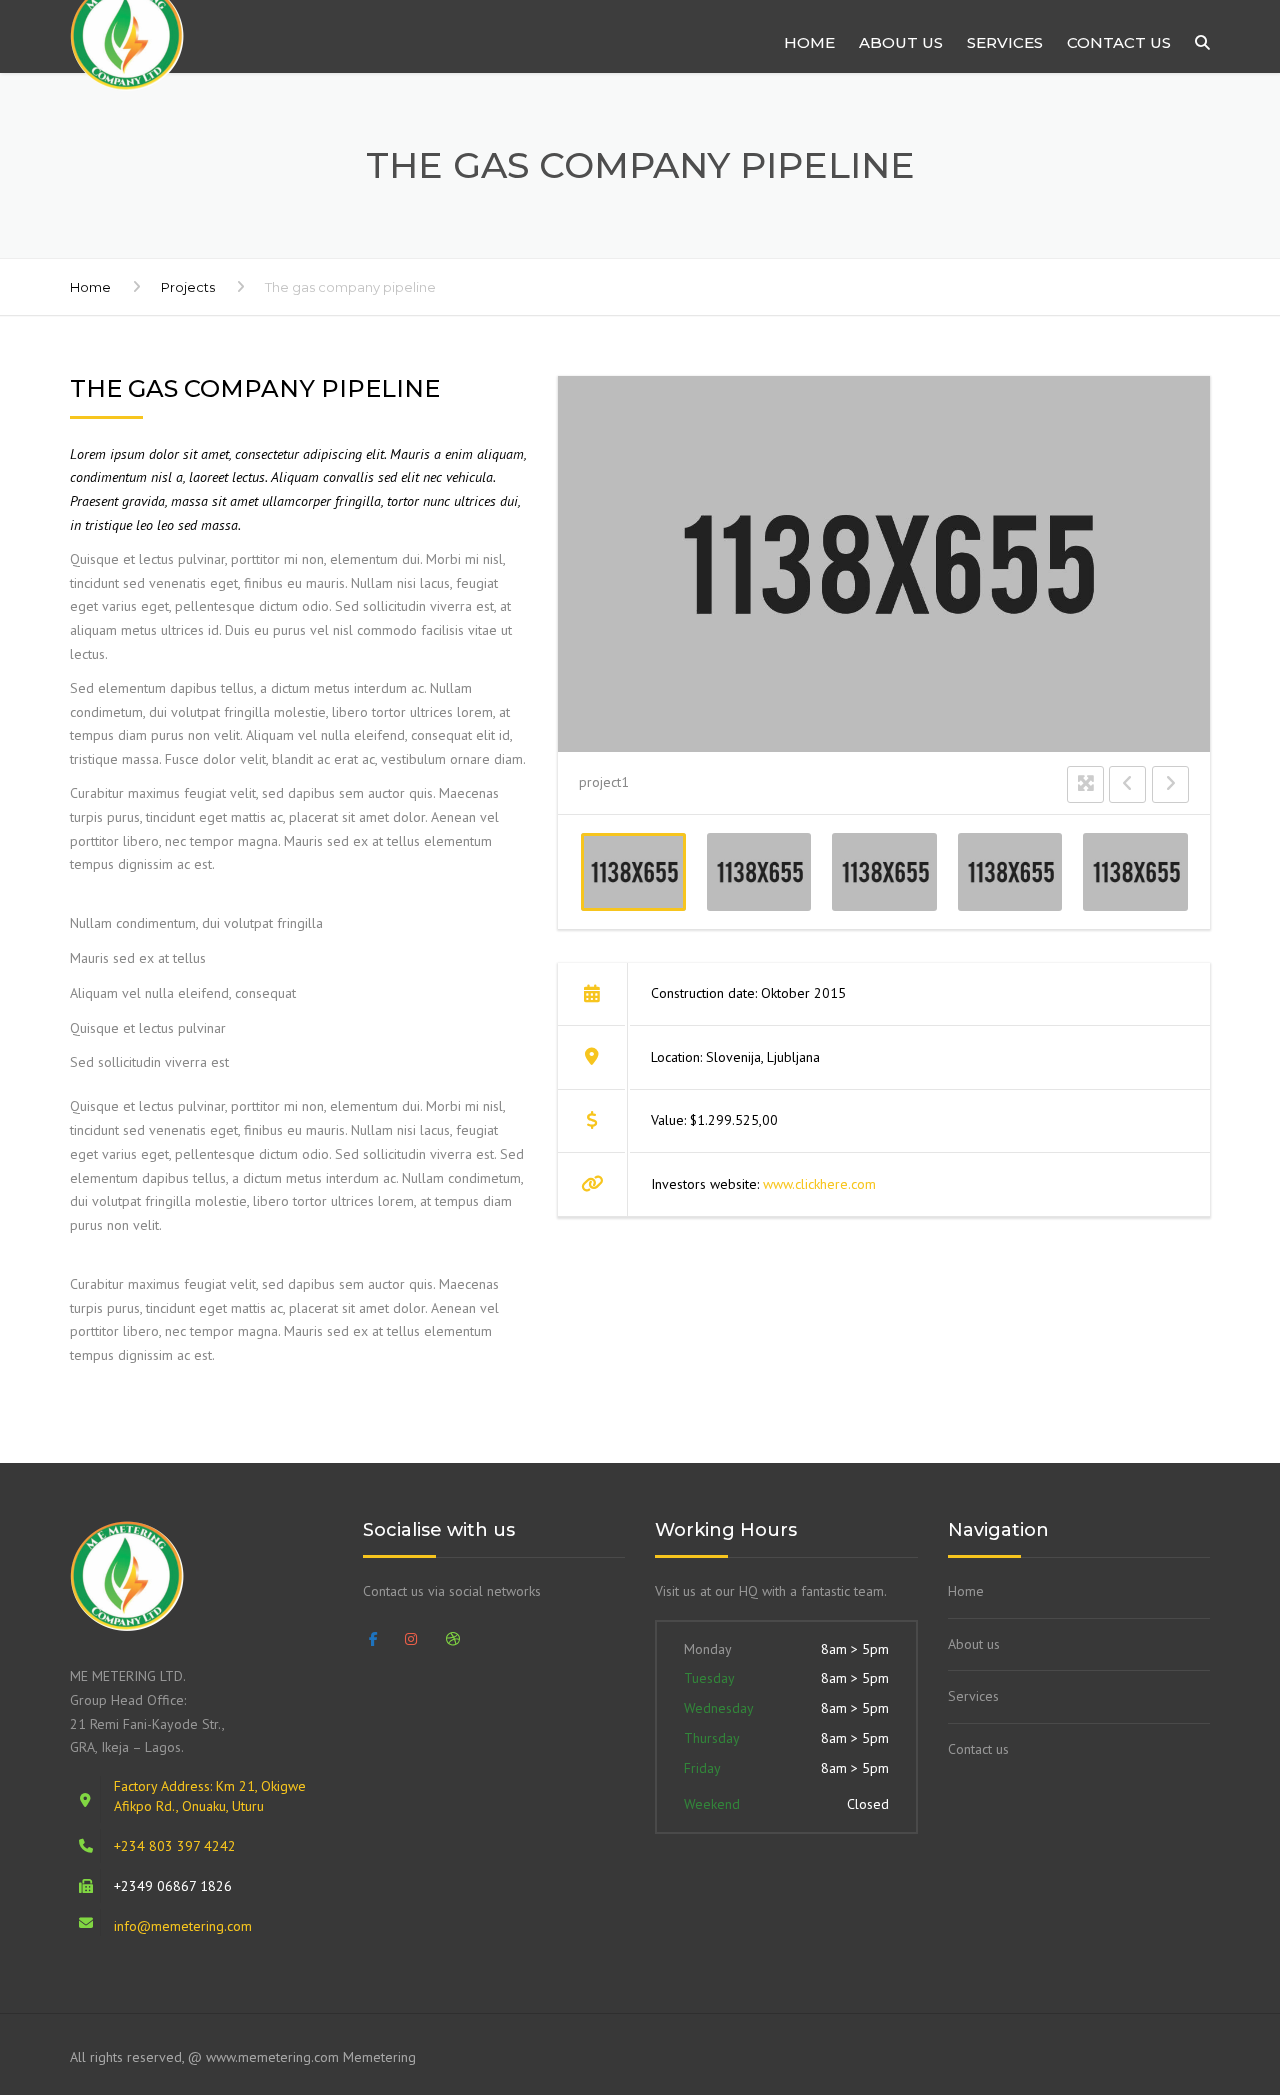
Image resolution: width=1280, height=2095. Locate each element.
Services (1005, 42)
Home (809, 42)
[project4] (1009, 872)
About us (901, 42)
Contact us (1119, 42)
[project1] (633, 872)
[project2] (758, 872)
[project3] (884, 872)
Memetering (379, 2057)
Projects (188, 287)
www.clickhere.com (819, 1184)
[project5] (1135, 872)
